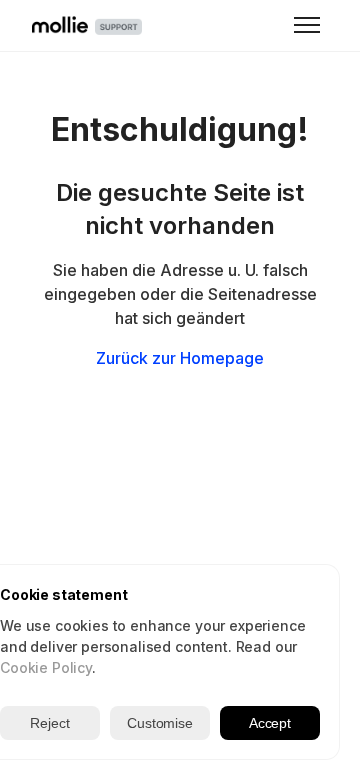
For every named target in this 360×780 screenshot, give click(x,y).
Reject (49, 723)
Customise (160, 723)
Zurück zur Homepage (180, 358)
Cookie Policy (46, 667)
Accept (270, 723)
